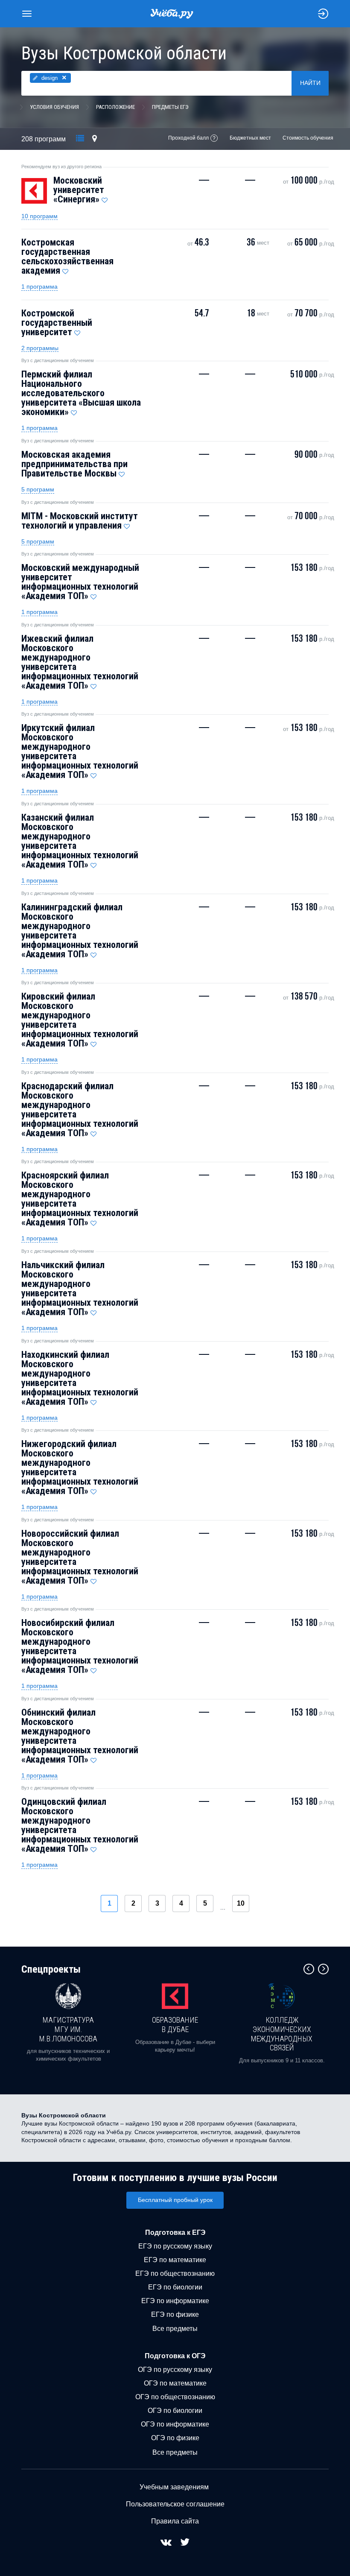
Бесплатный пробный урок (175, 2200)
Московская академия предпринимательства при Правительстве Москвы (74, 464)
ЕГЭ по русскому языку (175, 2246)
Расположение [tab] (115, 107)
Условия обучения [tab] (54, 107)
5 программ (38, 489)
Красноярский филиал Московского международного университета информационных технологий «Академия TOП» (80, 1199)
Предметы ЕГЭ (170, 107)
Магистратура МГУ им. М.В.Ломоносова (68, 2029)
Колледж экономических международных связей (282, 2034)
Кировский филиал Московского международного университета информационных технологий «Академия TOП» (80, 1020)
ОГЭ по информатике (175, 2424)
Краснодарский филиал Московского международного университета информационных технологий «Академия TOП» (80, 1110)
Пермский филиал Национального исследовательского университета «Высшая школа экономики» (81, 393)
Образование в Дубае (175, 2025)
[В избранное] (105, 198)
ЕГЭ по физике (175, 2314)
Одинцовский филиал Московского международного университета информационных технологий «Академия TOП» (80, 1825)
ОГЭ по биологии (175, 2411)
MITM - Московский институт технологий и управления (80, 521)
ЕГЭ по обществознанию (175, 2273)
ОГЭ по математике (175, 2383)
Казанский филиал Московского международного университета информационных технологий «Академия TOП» (80, 841)
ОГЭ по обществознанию (175, 2397)
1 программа (39, 287)
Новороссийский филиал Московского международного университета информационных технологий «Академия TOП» (80, 1557)
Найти (310, 83)
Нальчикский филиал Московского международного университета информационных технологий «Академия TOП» (80, 1288)
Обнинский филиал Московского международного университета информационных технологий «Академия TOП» (80, 1736)
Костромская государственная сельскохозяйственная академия (67, 256)
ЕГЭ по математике (175, 2260)
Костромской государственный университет (57, 323)
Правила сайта (175, 2521)
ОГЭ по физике (175, 2438)
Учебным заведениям (174, 2487)
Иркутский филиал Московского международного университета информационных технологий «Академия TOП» (80, 751)
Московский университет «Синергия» (79, 190)
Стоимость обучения (308, 138)
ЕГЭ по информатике (175, 2301)
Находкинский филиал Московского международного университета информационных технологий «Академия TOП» (80, 1378)
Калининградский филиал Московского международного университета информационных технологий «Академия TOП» (80, 931)
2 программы (40, 348)
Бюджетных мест (250, 138)
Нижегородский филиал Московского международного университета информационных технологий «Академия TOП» (80, 1467)
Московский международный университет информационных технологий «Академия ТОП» (80, 582)
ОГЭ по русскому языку (175, 2370)
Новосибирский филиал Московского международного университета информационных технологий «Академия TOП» (80, 1646)
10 (241, 1903)
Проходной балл (188, 138)
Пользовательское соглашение (175, 2504)
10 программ (39, 216)
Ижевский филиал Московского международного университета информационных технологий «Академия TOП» (80, 662)
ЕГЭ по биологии (175, 2287)
